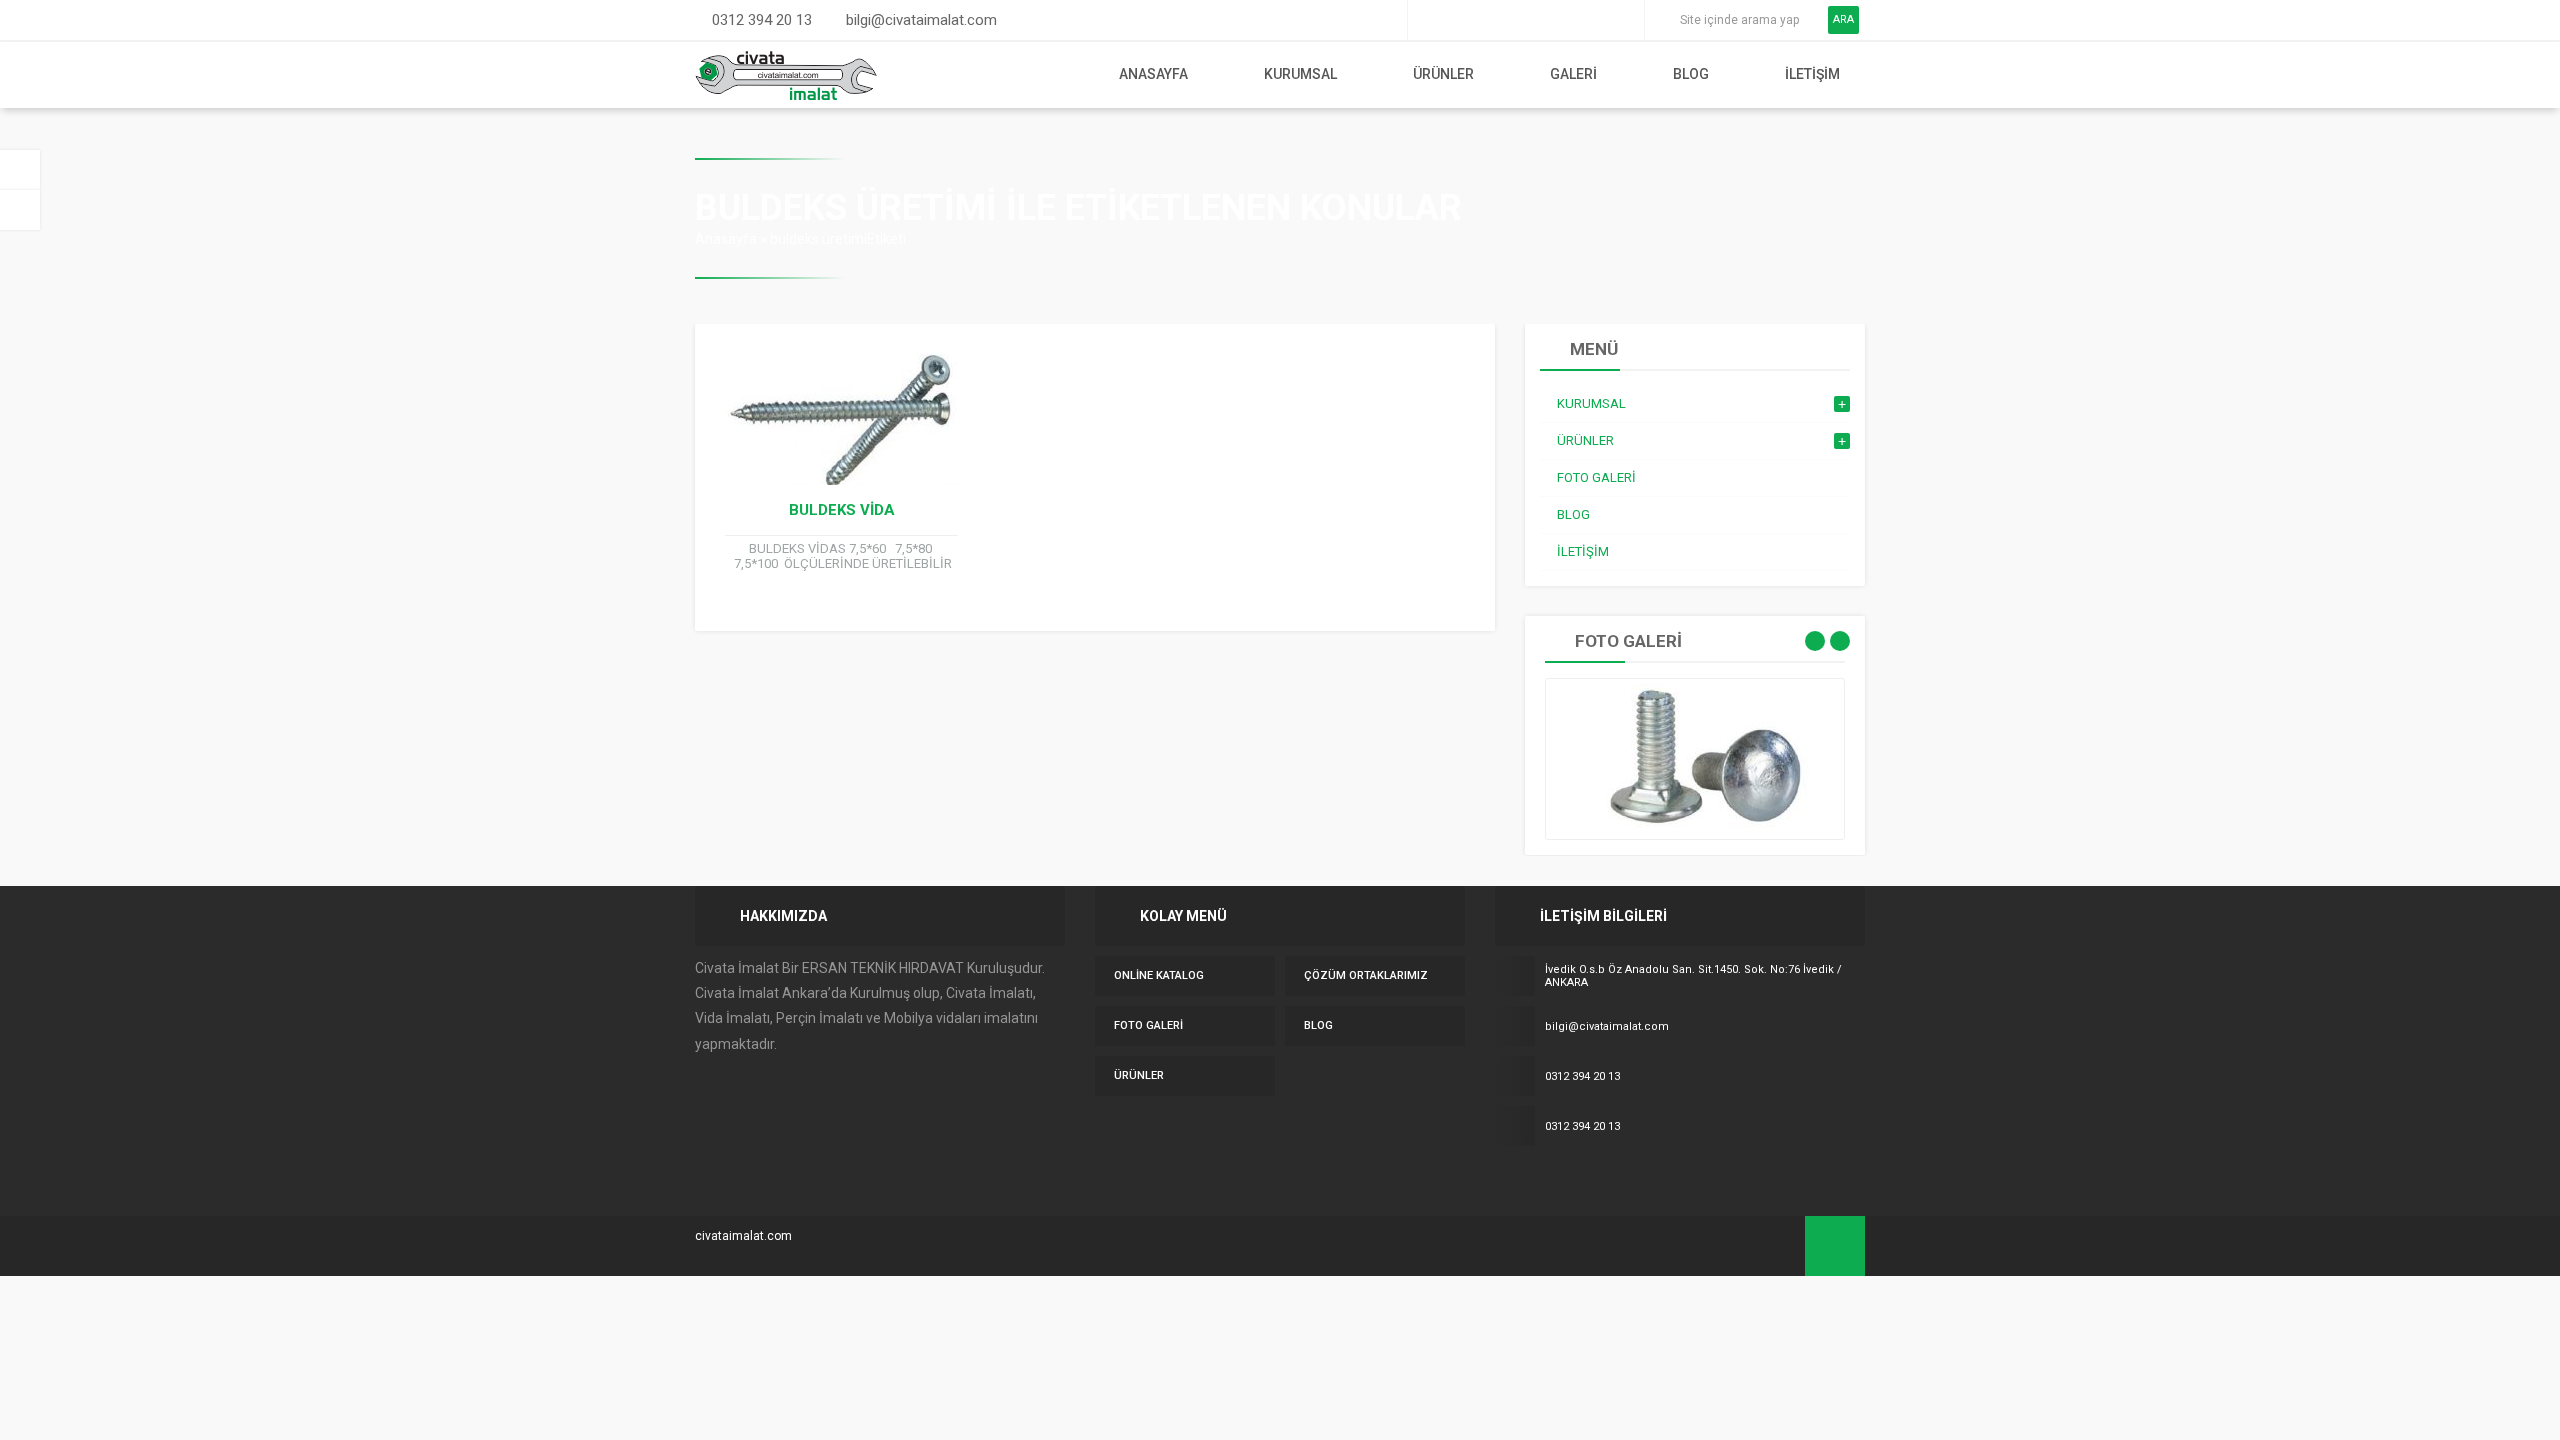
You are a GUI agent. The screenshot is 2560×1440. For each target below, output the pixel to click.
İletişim (1812, 74)
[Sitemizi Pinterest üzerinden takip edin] (1596, 20)
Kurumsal (1300, 74)
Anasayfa (1153, 74)
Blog (1691, 74)
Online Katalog (1159, 975)
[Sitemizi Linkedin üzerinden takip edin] (1540, 20)
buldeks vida (842, 510)
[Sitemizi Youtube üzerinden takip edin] (1568, 20)
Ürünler (1443, 74)
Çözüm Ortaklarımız (1366, 975)
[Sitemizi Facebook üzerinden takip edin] (1428, 20)
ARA (1843, 19)
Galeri (1573, 74)
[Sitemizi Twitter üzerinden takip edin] (1456, 20)
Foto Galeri (1148, 1025)
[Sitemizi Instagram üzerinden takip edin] (1512, 20)
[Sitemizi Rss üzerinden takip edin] (1624, 20)
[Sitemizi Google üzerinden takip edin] (1484, 20)
